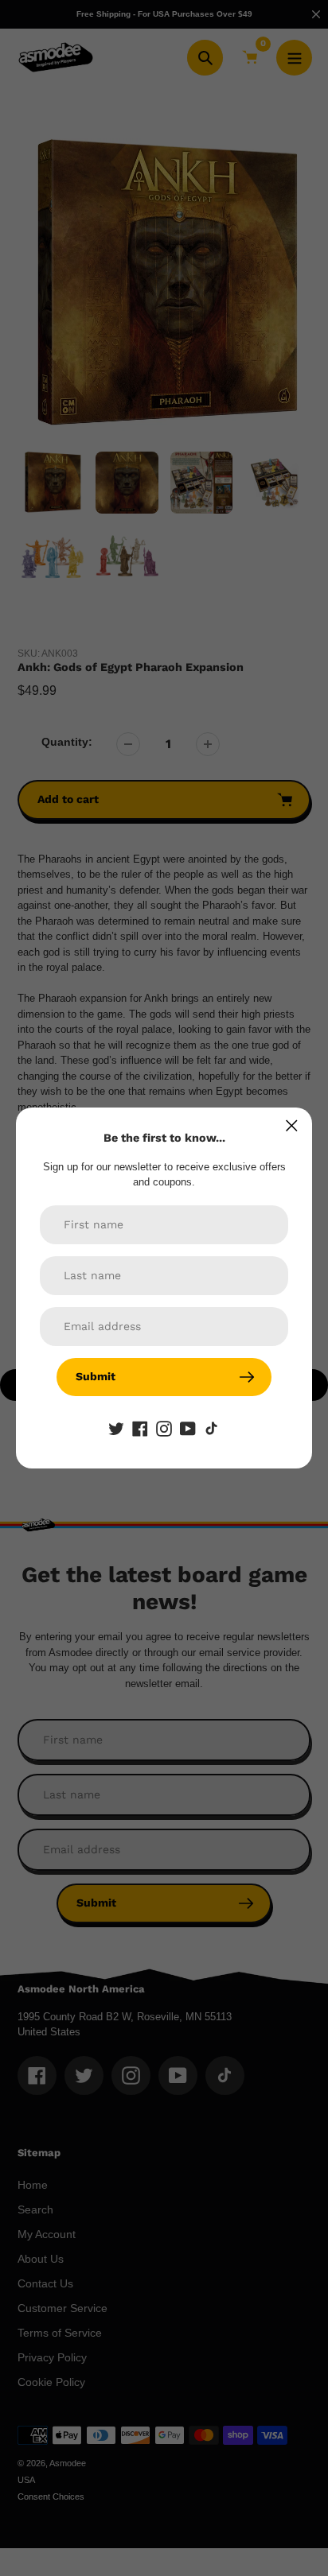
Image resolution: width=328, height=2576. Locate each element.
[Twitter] (116, 1428)
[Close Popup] (292, 1125)
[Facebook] (140, 1428)
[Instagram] (164, 1428)
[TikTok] (212, 1428)
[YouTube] (188, 1428)
